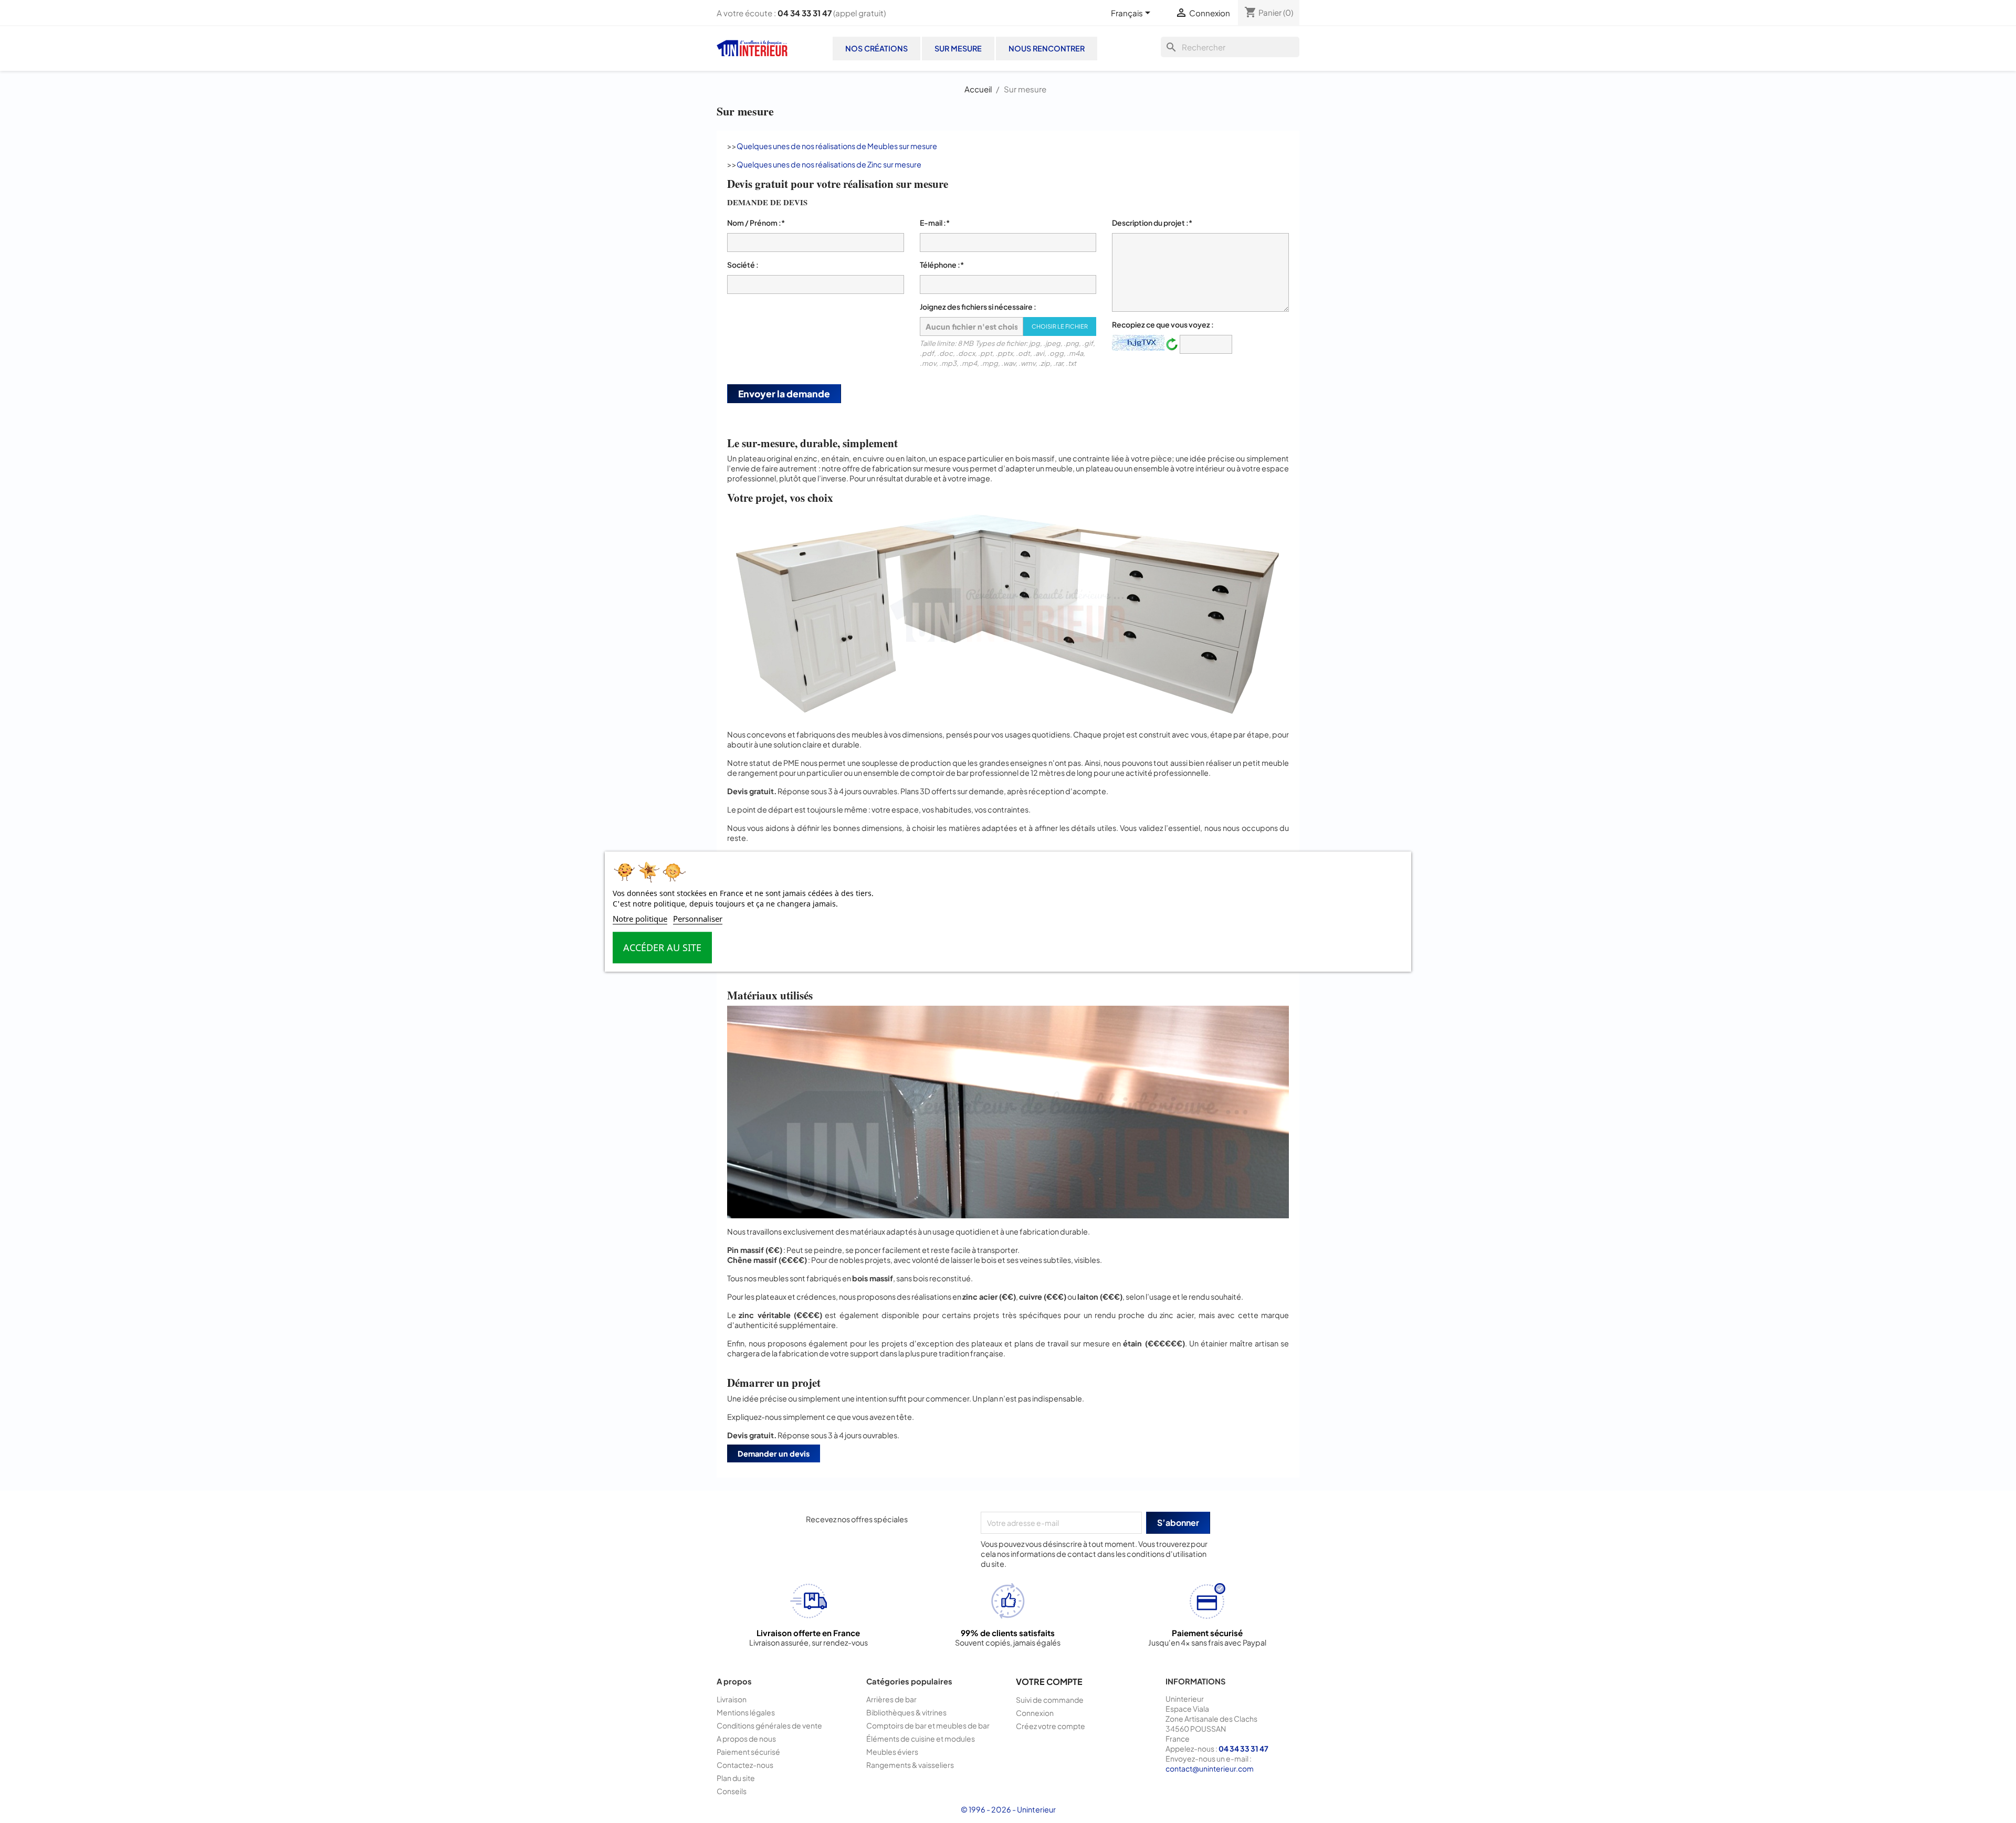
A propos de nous (746, 1738)
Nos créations (876, 48)
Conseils (732, 1791)
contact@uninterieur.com (1210, 1768)
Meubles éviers (892, 1752)
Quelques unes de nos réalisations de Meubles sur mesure (837, 146)
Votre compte (1049, 1682)
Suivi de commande (1050, 1700)
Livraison (732, 1699)
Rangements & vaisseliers (910, 1765)
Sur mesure (958, 48)
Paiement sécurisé (748, 1752)
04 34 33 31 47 (805, 13)
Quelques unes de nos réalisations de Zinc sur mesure (829, 164)
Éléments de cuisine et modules (921, 1738)
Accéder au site (662, 947)
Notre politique (640, 919)
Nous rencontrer (1047, 48)
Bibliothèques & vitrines (906, 1712)
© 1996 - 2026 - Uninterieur (1008, 1809)
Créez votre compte (1051, 1726)
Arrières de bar (891, 1699)
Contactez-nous (745, 1765)
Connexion (1035, 1713)
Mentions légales (746, 1712)
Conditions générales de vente (769, 1725)
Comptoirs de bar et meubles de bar (928, 1725)
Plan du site (736, 1778)
